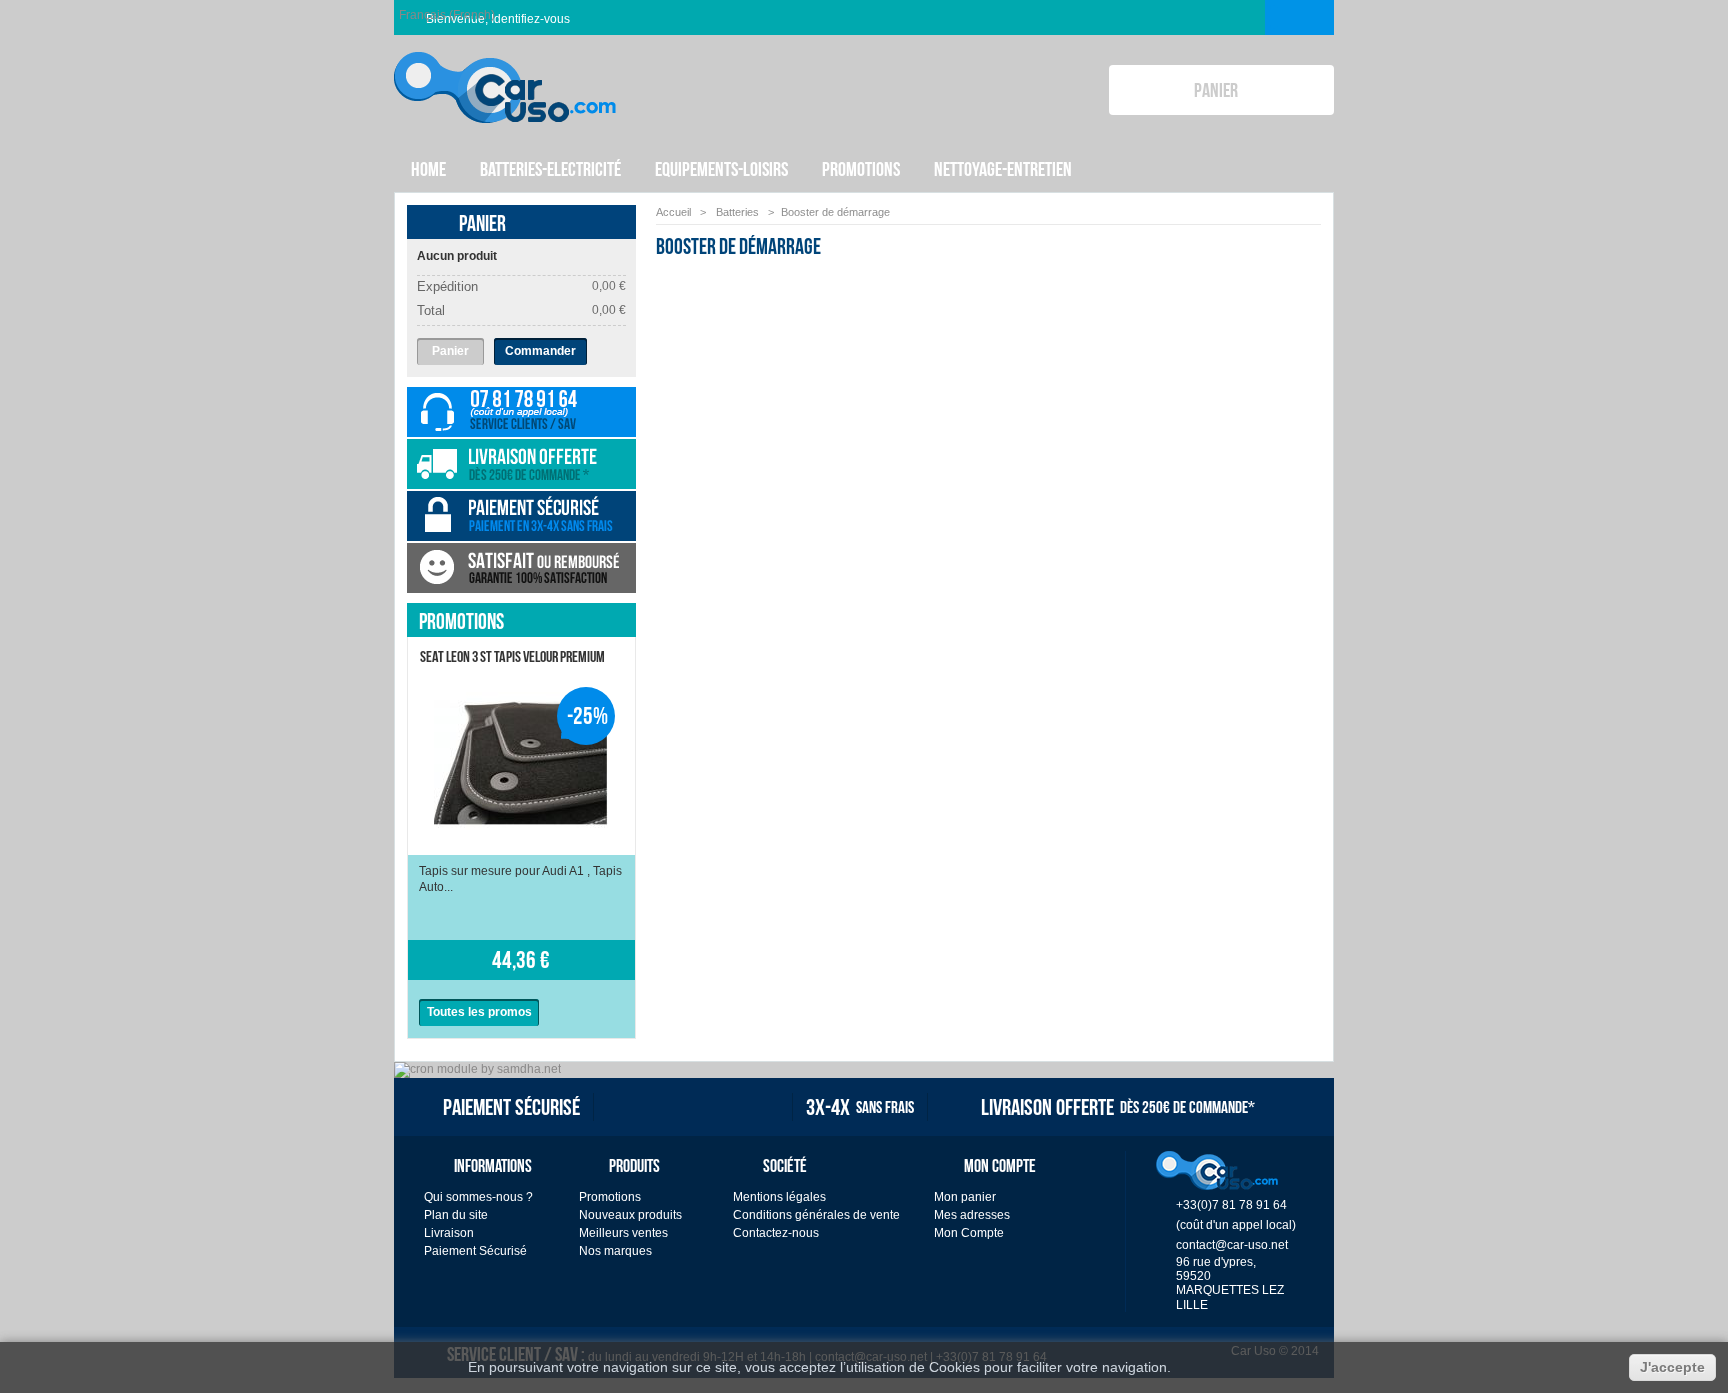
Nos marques (615, 1251)
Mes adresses (972, 1215)
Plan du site (456, 1215)
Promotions (461, 621)
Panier (482, 223)
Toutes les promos (479, 1012)
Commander (540, 351)
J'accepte (1672, 1367)
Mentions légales (779, 1197)
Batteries (739, 212)
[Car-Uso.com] (505, 71)
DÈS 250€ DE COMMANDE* (1118, 1107)
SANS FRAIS (860, 1107)
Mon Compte (969, 1233)
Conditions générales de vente (816, 1215)
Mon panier (965, 1197)
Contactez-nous (776, 1233)
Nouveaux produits (630, 1215)
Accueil (673, 212)
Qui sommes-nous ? (478, 1197)
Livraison (449, 1233)
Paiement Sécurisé (475, 1251)
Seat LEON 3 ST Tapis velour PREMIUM (512, 656)
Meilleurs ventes (623, 1233)
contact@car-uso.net (1232, 1245)
